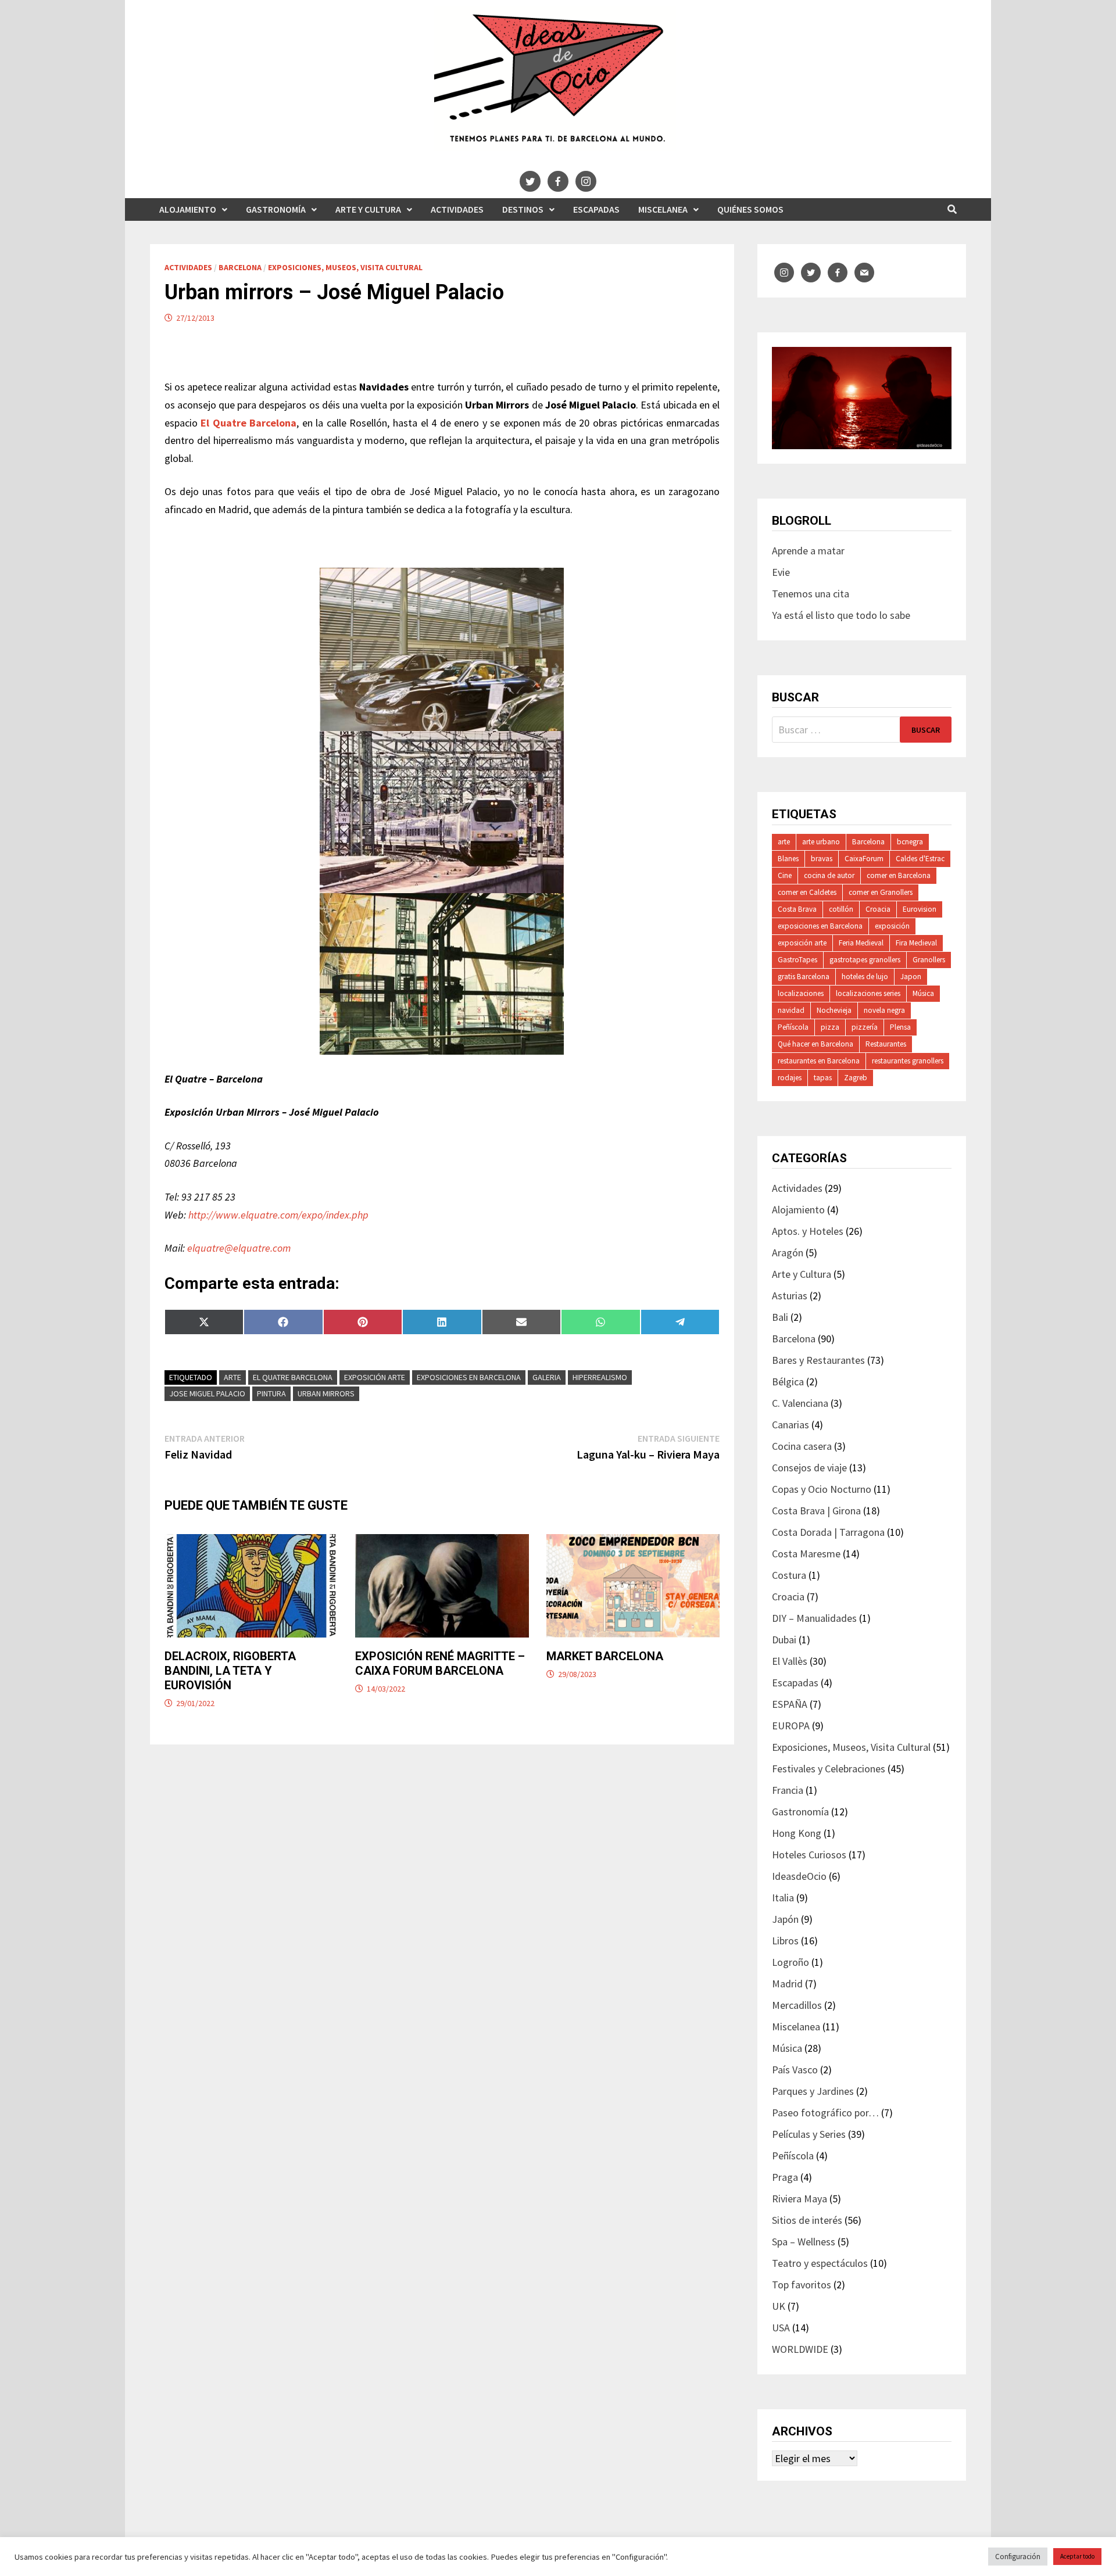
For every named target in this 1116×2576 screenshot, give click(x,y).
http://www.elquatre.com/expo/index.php (278, 1215)
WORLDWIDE (800, 2349)
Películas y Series (809, 2134)
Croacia (878, 909)
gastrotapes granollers (865, 960)
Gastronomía (276, 209)
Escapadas (596, 209)
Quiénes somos (750, 209)
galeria (547, 1377)
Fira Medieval (916, 943)
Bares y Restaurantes (818, 1360)
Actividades (457, 209)
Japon (911, 977)
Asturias (790, 1296)
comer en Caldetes (807, 892)
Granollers (929, 960)
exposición (892, 926)
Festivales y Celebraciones (829, 1769)
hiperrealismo (600, 1377)
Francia (788, 1790)
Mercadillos (797, 2005)
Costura (789, 1575)
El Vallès (790, 1661)
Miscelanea (663, 209)
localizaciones (801, 993)
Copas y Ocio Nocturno (822, 1489)
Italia (783, 1898)
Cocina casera (802, 1446)
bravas (822, 859)
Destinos (523, 209)
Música (923, 993)
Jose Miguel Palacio (207, 1393)
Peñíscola (793, 1027)
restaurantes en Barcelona (819, 1061)
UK (779, 2306)
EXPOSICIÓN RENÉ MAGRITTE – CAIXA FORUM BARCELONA (440, 1663)
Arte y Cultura (368, 209)
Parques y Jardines (813, 2091)
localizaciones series (868, 993)
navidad (791, 1010)
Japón (785, 1919)
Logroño (791, 1962)
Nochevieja (834, 1010)
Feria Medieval (861, 943)
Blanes (788, 859)
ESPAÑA (790, 1704)
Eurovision (920, 909)
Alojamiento (188, 209)
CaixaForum (864, 859)
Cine (785, 875)
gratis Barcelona (804, 977)
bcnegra (910, 842)
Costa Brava (797, 909)
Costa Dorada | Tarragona (828, 1532)
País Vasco (795, 2070)
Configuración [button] (1018, 2557)
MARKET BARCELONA (605, 1656)
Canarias (791, 1425)
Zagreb (856, 1078)
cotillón (841, 909)
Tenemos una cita (811, 594)
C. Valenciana (800, 1403)
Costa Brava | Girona (816, 1511)
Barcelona (240, 267)
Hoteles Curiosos (809, 1855)
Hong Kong (797, 1833)
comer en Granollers (881, 892)
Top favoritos (802, 2285)
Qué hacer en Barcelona (815, 1044)
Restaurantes (886, 1044)
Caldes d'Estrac (920, 859)
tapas (823, 1078)
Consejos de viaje (809, 1468)
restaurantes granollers (908, 1061)
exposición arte (375, 1377)
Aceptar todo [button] (1077, 2556)
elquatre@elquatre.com (239, 1248)
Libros (785, 1941)
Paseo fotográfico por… (825, 2113)
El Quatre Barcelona (293, 1377)
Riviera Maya (800, 2199)
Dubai (784, 1640)
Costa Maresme (806, 1554)
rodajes (790, 1078)
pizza (830, 1027)
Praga (785, 2177)
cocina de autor (829, 875)
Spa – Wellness (804, 2242)
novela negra (884, 1010)
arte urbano (821, 842)
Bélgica (788, 1382)
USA (781, 2328)
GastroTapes (797, 960)
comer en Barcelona (899, 875)
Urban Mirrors (326, 1393)
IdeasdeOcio (799, 1876)
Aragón (788, 1253)
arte (233, 1377)
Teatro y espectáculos (820, 2263)
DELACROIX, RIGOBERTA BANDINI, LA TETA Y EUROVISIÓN (230, 1671)
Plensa (900, 1027)
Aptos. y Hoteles (808, 1231)
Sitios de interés (807, 2220)
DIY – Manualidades (814, 1618)
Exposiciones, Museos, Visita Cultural (345, 267)
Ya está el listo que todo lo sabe (841, 615)
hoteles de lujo (865, 977)
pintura (271, 1393)
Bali (780, 1317)
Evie (781, 572)
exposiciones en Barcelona (469, 1377)
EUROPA (791, 1726)
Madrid (787, 1984)
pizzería (865, 1027)
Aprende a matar (808, 551)
